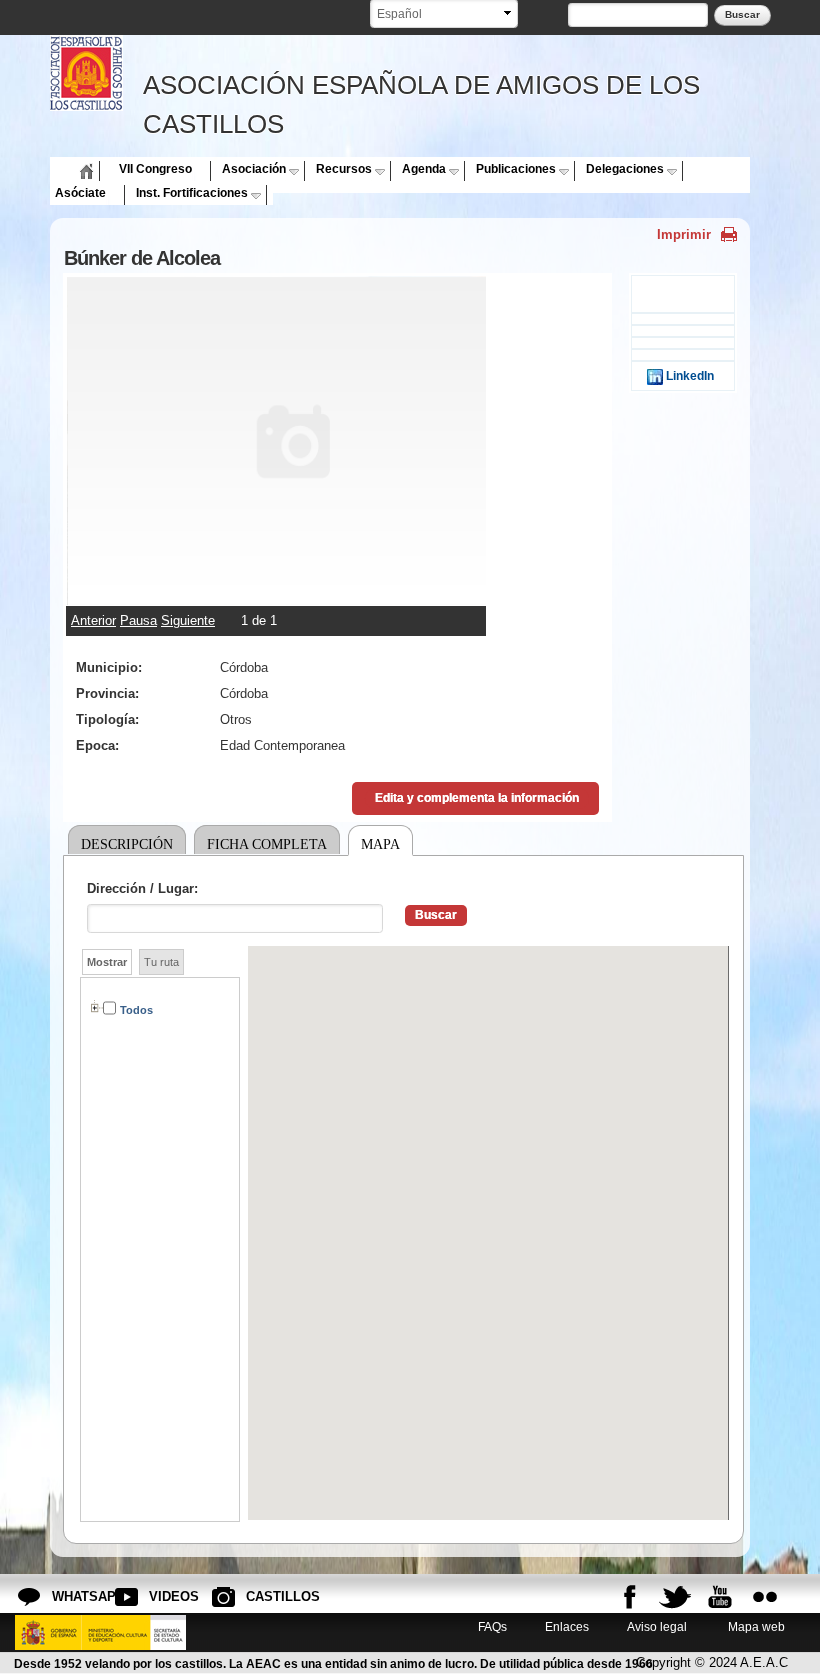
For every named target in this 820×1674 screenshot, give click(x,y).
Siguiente (188, 620)
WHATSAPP (68, 1596)
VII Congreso (155, 169)
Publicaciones (516, 169)
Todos (136, 1010)
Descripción (127, 844)
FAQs (492, 1626)
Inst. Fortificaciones (192, 193)
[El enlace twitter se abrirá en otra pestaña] (675, 1597)
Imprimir (684, 234)
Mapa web (755, 1626)
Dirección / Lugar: (142, 888)
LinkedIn (688, 375)
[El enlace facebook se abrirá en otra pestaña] (630, 1597)
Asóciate (80, 193)
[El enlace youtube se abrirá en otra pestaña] (720, 1597)
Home (72, 169)
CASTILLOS (262, 1596)
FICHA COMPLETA (267, 844)
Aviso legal (657, 1626)
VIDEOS (165, 1596)
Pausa (138, 620)
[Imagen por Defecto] (276, 596)
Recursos (344, 169)
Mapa (380, 844)
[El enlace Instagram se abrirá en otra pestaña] (765, 1597)
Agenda (424, 169)
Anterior (93, 620)
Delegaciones (625, 169)
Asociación (254, 169)
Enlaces (567, 1626)
